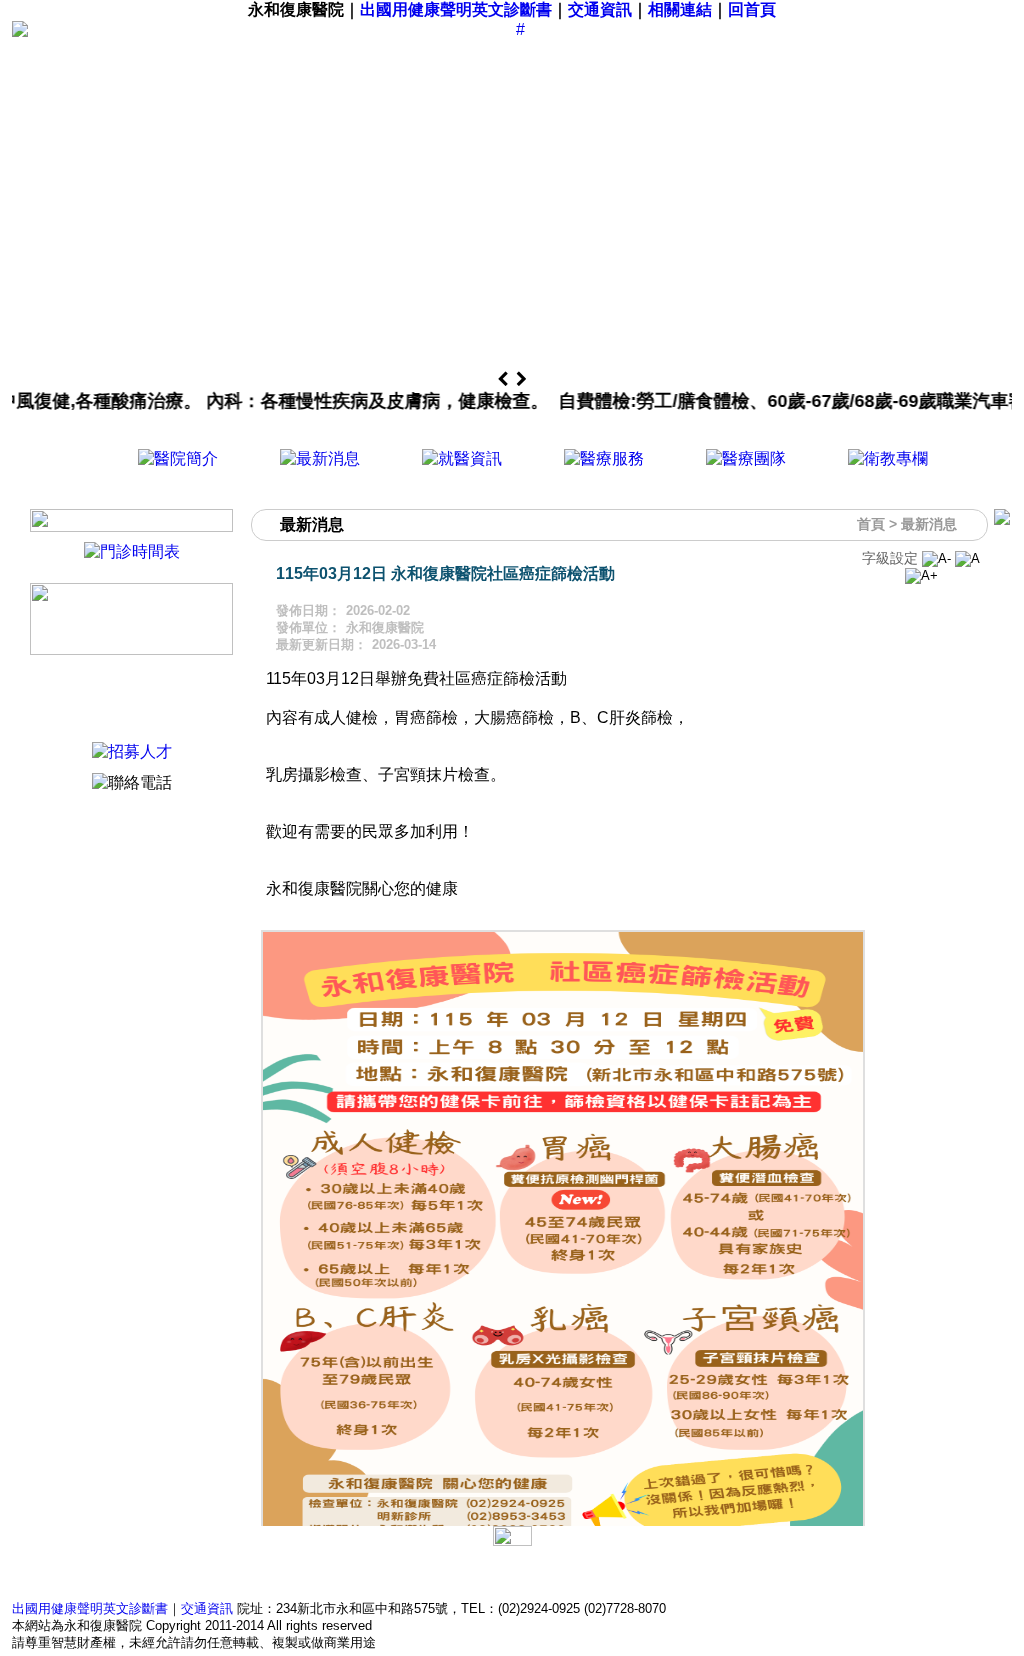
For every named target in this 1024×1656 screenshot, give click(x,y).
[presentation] (504, 380)
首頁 (871, 524)
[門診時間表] (132, 551)
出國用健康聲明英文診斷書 (456, 9)
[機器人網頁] (131, 649)
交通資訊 (600, 9)
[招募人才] (132, 751)
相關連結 (680, 9)
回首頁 (752, 9)
